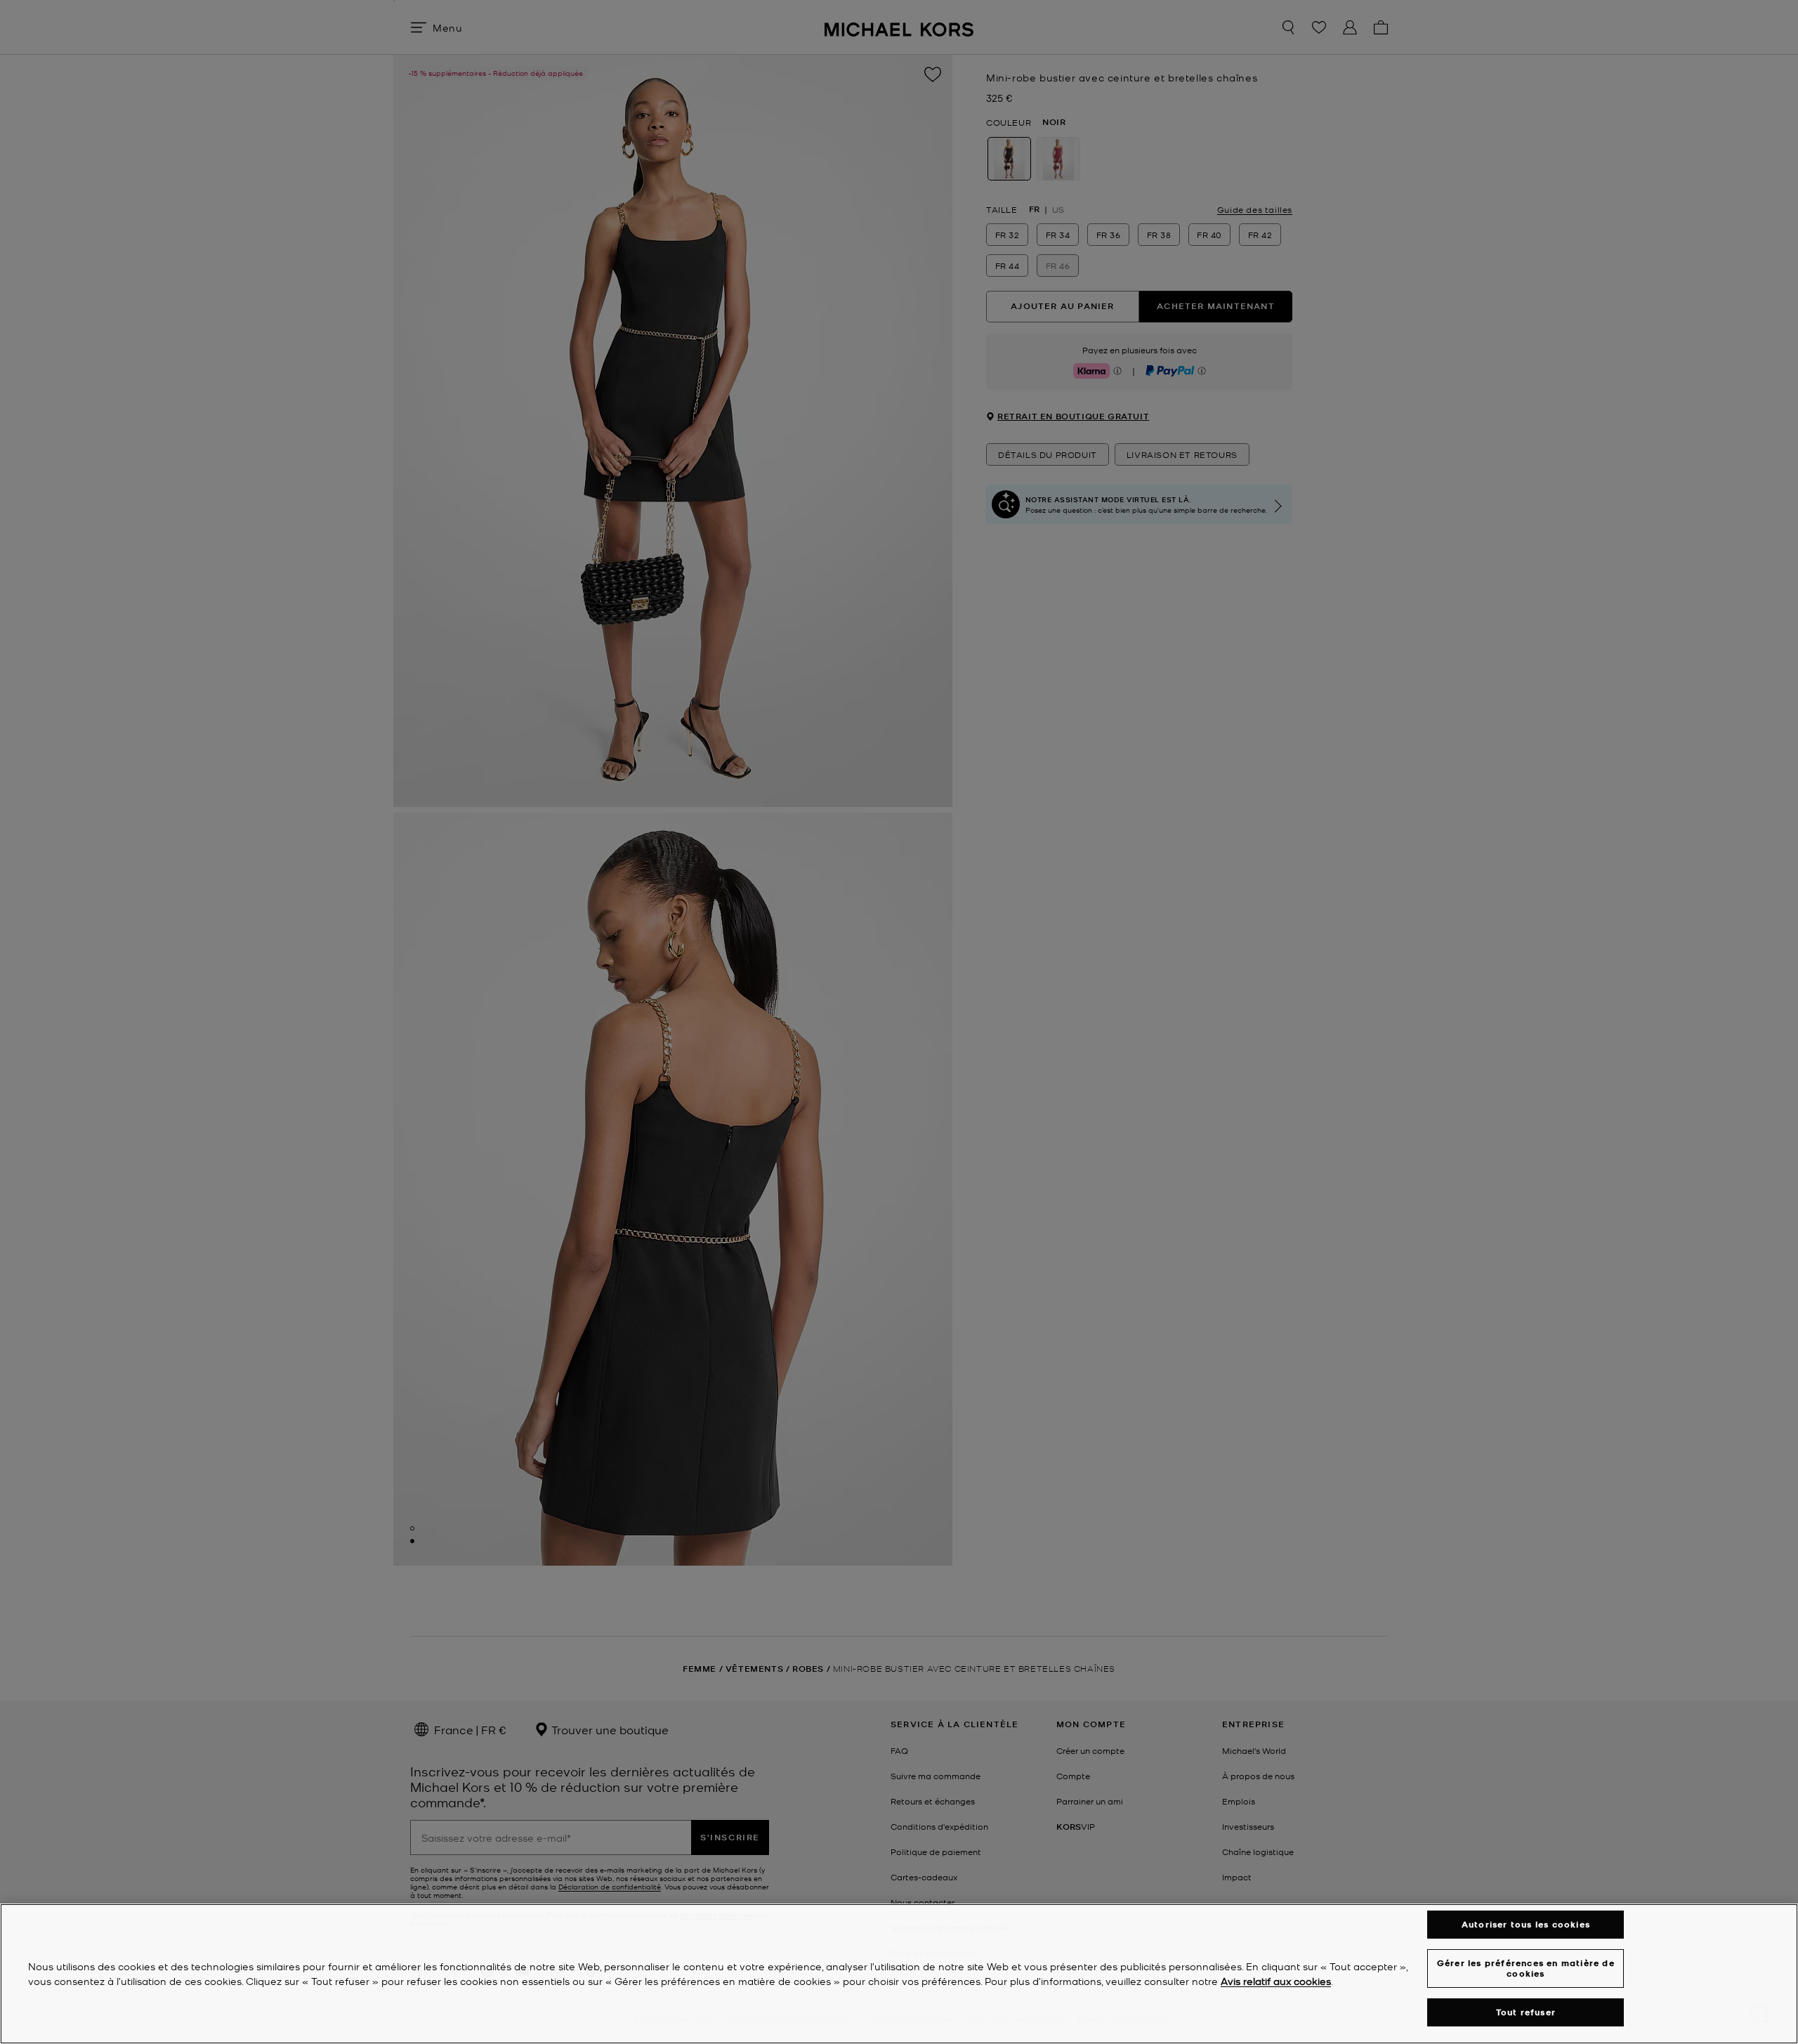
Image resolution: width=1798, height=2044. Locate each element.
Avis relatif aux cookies (1276, 1981)
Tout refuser (1526, 2012)
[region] (899, 1974)
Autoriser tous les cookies (1526, 1924)
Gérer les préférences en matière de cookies (1526, 1968)
